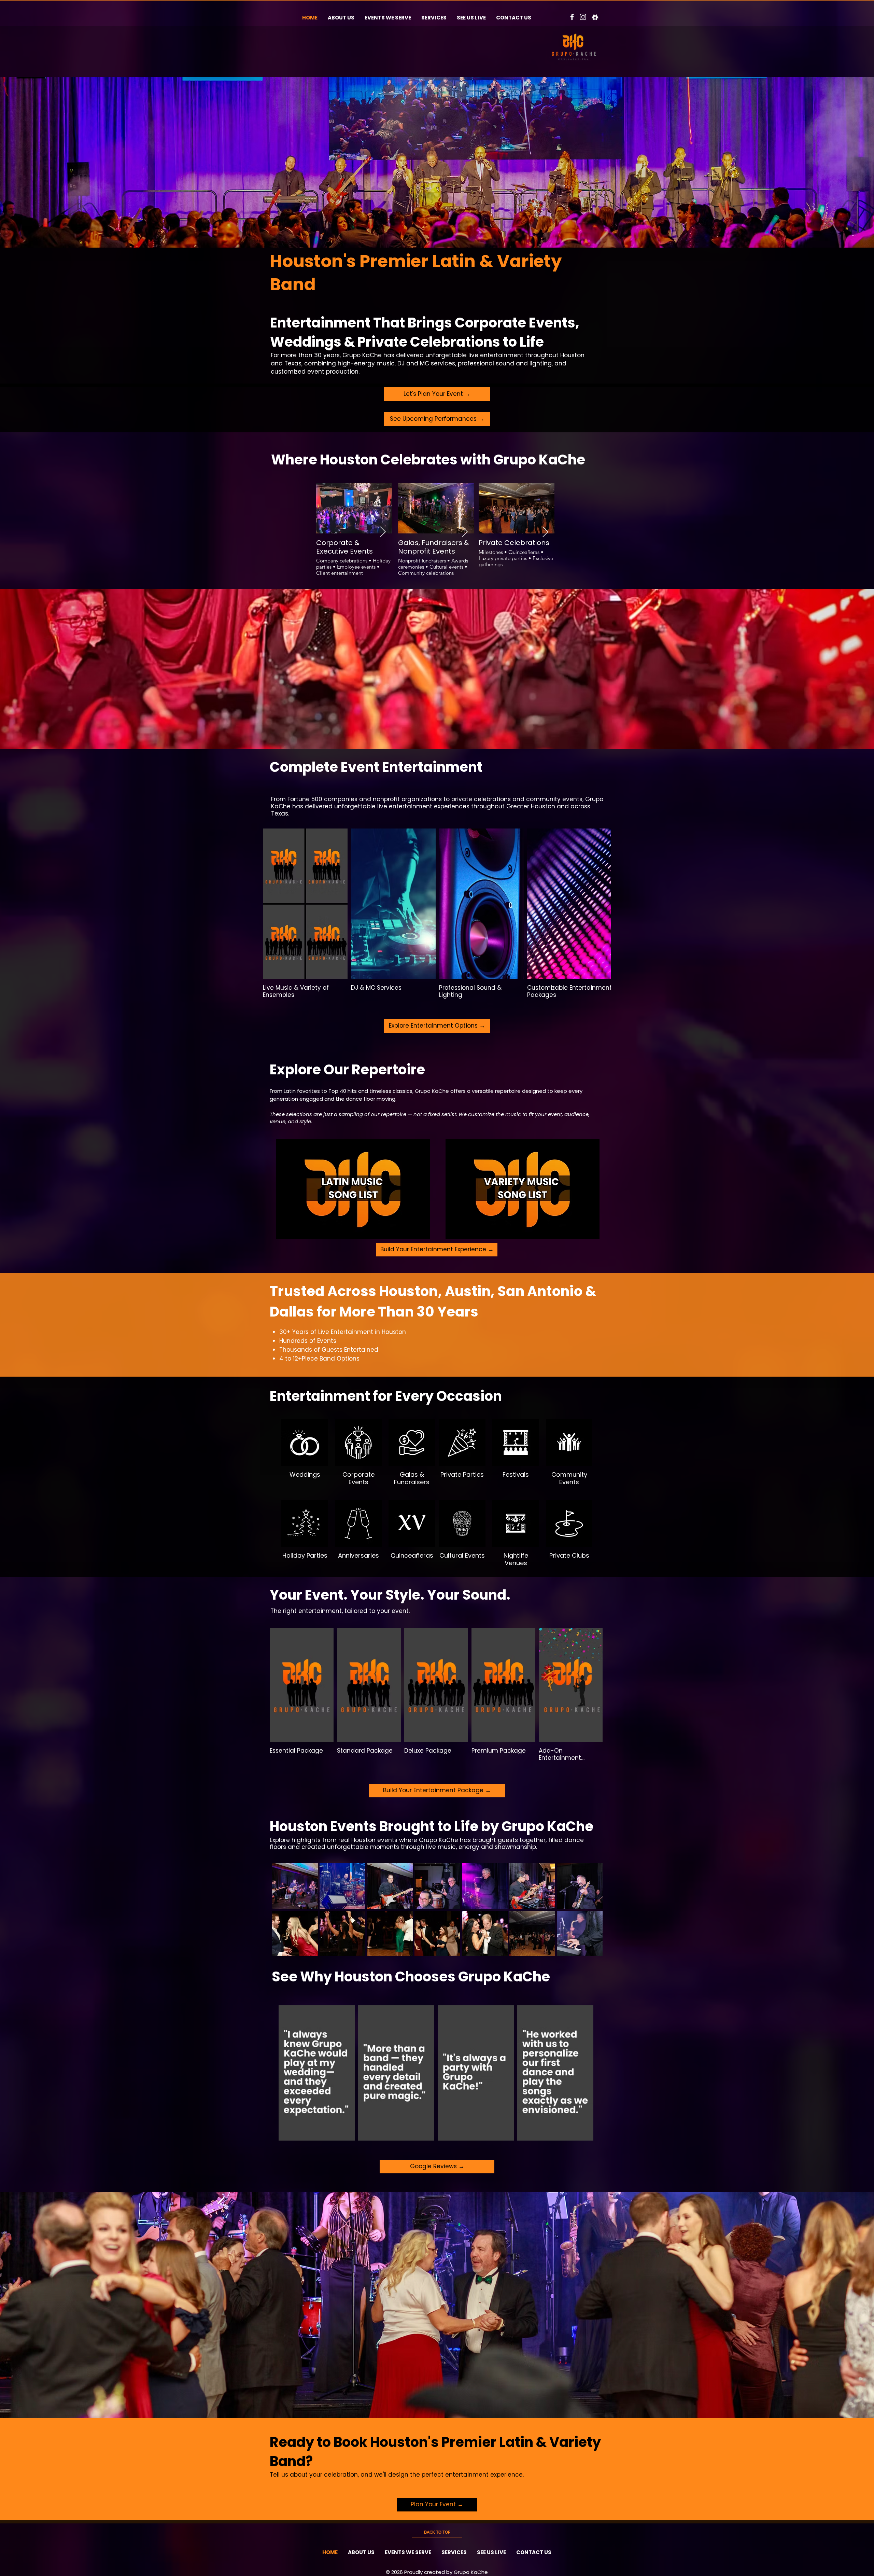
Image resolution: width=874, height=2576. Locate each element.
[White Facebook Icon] (572, 17)
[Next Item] (383, 532)
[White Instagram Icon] (583, 17)
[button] (353, 1189)
